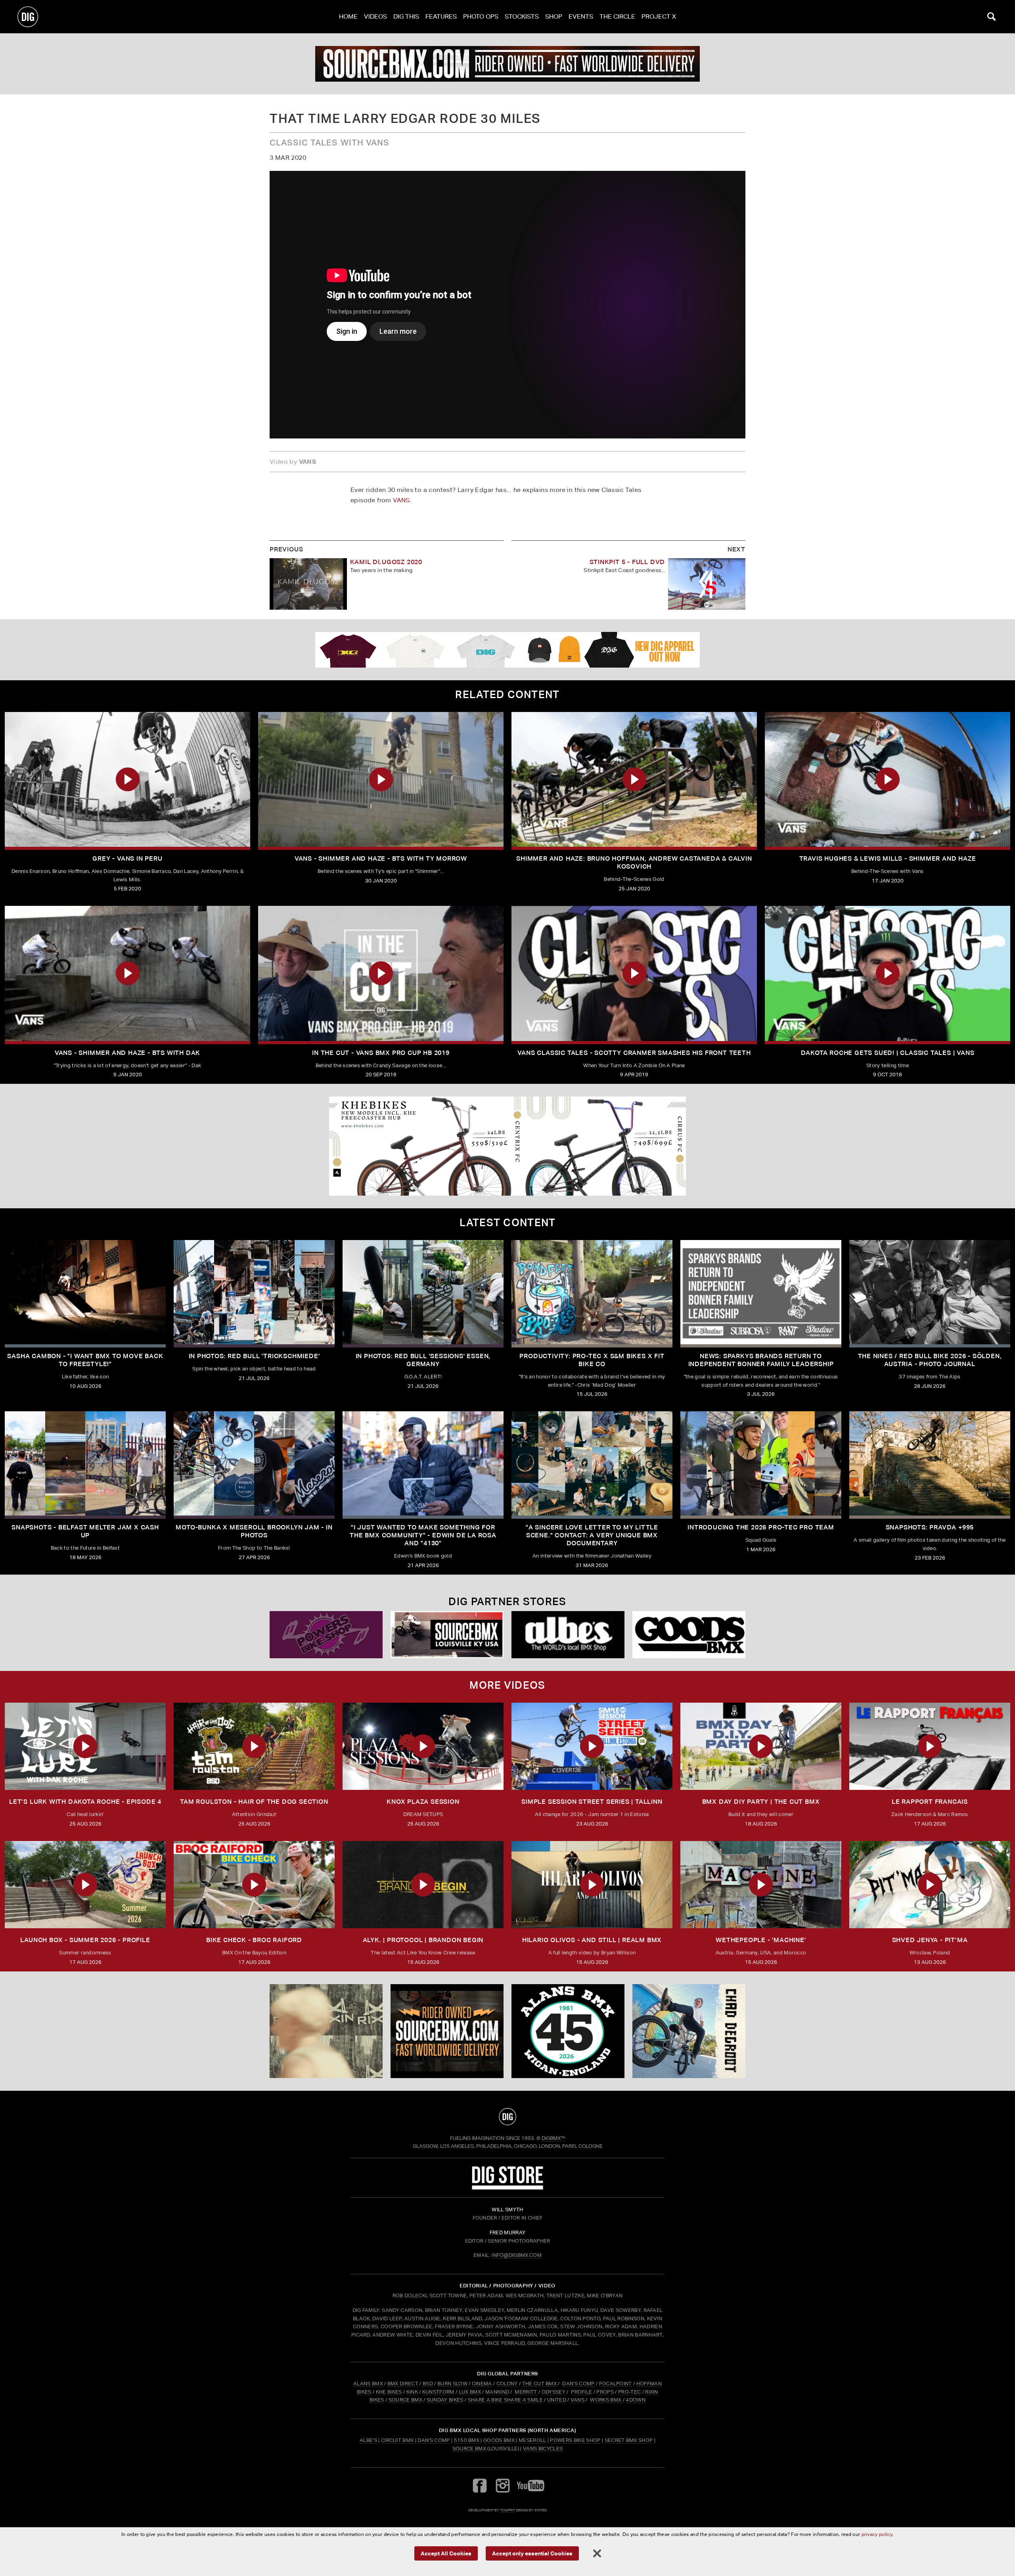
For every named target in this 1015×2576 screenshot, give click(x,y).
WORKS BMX (606, 2400)
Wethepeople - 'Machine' (761, 1940)
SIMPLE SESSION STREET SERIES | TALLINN (592, 1802)
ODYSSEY (553, 2392)
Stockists (522, 16)
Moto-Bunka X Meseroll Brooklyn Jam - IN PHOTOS (254, 1531)
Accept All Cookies (446, 2553)
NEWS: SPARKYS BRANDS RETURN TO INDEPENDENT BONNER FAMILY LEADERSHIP (761, 1360)
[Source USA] (447, 1635)
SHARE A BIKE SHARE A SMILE (505, 2400)
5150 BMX (467, 2440)
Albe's (368, 2440)
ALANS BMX (368, 2384)
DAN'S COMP (578, 2384)
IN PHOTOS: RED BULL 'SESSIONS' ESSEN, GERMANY (423, 1360)
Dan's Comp (434, 2440)
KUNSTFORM (438, 2392)
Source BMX (469, 2449)
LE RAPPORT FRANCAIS (930, 1802)
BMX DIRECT (403, 2384)
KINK (412, 2392)
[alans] (568, 2031)
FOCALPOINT (616, 2384)
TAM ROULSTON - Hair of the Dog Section (254, 1802)
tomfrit (507, 2510)
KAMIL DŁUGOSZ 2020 (386, 562)
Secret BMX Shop (629, 2440)
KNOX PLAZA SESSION (423, 1802)
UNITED (557, 2400)
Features (441, 16)
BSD (427, 2384)
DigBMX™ (553, 2138)
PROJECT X (659, 16)
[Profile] (689, 2031)
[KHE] (507, 1146)
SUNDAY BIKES (445, 2400)
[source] (507, 64)
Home (348, 16)
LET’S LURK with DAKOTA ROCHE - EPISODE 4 (85, 1802)
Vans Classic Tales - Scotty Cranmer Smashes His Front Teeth (634, 1053)
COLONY (507, 2384)
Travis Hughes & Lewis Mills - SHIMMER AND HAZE (888, 858)
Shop (554, 16)
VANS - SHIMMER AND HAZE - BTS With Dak (127, 1053)
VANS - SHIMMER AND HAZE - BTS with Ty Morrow (381, 858)
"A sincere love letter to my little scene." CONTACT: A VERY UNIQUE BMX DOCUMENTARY (592, 1535)
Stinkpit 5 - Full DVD (627, 562)
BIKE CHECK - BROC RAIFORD (254, 1940)
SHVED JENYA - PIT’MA (930, 1940)
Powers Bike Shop (575, 2440)
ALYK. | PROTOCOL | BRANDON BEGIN (423, 1940)
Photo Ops (481, 16)
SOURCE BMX (405, 2400)
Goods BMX (499, 2440)
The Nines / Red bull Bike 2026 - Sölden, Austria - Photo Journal (930, 1360)
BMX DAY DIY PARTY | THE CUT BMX (761, 1802)
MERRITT (526, 2392)
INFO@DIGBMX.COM (517, 2255)
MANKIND (497, 2392)
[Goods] (689, 1635)
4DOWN (636, 2400)
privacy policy (877, 2534)
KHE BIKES (389, 2392)
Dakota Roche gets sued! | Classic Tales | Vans (888, 1053)
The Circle (617, 16)
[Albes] (568, 1635)
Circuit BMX (397, 2440)
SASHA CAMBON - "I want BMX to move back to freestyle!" (85, 1360)
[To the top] (507, 2117)
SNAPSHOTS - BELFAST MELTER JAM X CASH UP (85, 1531)
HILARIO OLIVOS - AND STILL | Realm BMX (592, 1940)
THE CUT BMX (540, 2384)
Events (581, 16)
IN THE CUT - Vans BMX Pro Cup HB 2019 (381, 1053)
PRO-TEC (629, 2392)
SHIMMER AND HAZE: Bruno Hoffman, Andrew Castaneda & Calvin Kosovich (634, 862)
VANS (401, 500)
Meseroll (532, 2440)
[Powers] (326, 1635)
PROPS (605, 2392)
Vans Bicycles (543, 2449)
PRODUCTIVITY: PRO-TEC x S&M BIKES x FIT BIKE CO (592, 1360)
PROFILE (581, 2392)
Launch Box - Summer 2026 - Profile (85, 1940)
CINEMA (482, 2384)
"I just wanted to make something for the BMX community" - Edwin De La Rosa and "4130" (423, 1535)
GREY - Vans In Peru (127, 858)
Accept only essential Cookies (532, 2553)
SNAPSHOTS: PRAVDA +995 (930, 1527)
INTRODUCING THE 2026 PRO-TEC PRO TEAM (761, 1527)
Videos (375, 16)
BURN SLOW (452, 2384)
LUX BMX (470, 2392)
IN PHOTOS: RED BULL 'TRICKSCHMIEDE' (254, 1356)
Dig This (406, 16)
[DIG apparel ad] (507, 650)
